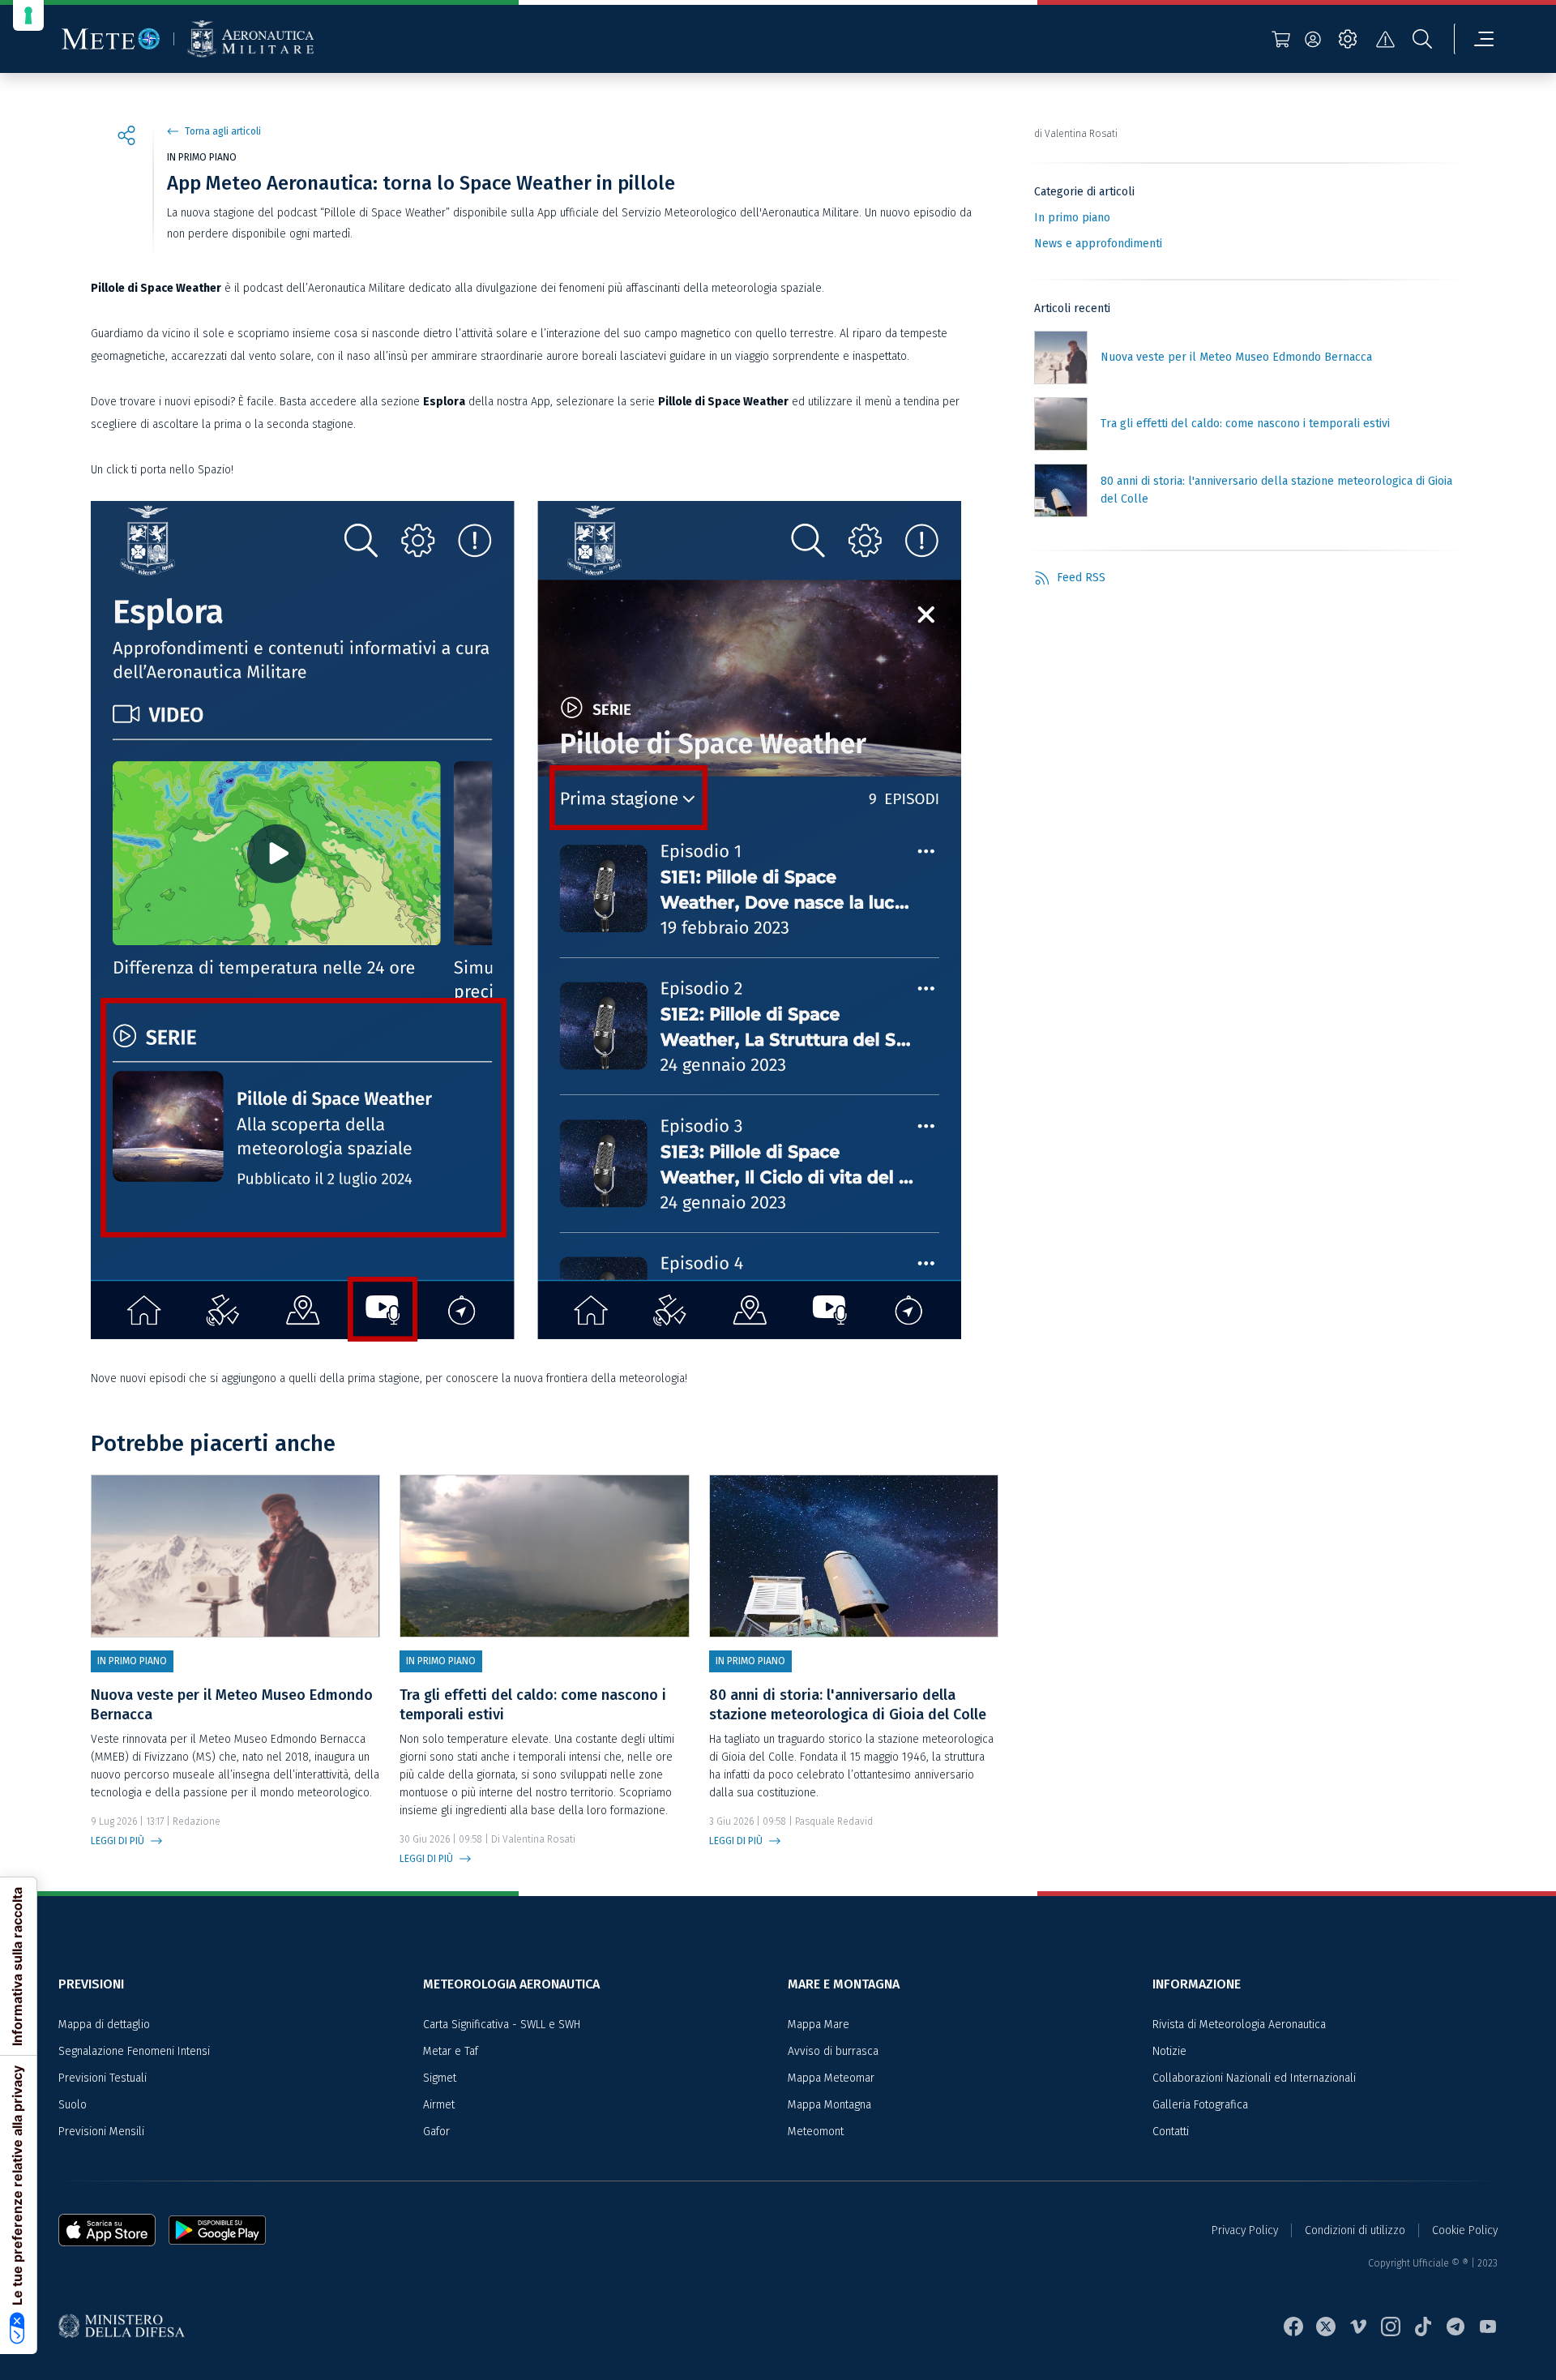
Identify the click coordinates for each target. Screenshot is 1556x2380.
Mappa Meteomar (831, 2078)
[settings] (1348, 39)
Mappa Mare (819, 2025)
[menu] (1474, 39)
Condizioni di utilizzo (1355, 2230)
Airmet (439, 2105)
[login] (1313, 39)
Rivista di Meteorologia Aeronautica (1239, 2025)
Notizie (1169, 2051)
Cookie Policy (1465, 2230)
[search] (1422, 39)
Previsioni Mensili (101, 2132)
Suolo (73, 2105)
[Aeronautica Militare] (250, 39)
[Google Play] (217, 2230)
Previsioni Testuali (103, 2078)
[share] (126, 138)
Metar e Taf (451, 2051)
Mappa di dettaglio (104, 2025)
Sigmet (440, 2078)
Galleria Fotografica (1200, 2105)
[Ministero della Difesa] (128, 2327)
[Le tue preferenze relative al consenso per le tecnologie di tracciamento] (28, 15)
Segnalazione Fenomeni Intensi (134, 2051)
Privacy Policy (1245, 2230)
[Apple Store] (113, 2230)
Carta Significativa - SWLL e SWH (502, 2025)
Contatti (1171, 2132)
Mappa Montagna (829, 2105)
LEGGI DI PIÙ (118, 1841)
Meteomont (816, 2132)
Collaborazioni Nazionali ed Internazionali (1254, 2078)
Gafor (436, 2132)
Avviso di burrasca (833, 2051)
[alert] (1385, 39)
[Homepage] (111, 39)
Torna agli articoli (223, 131)
